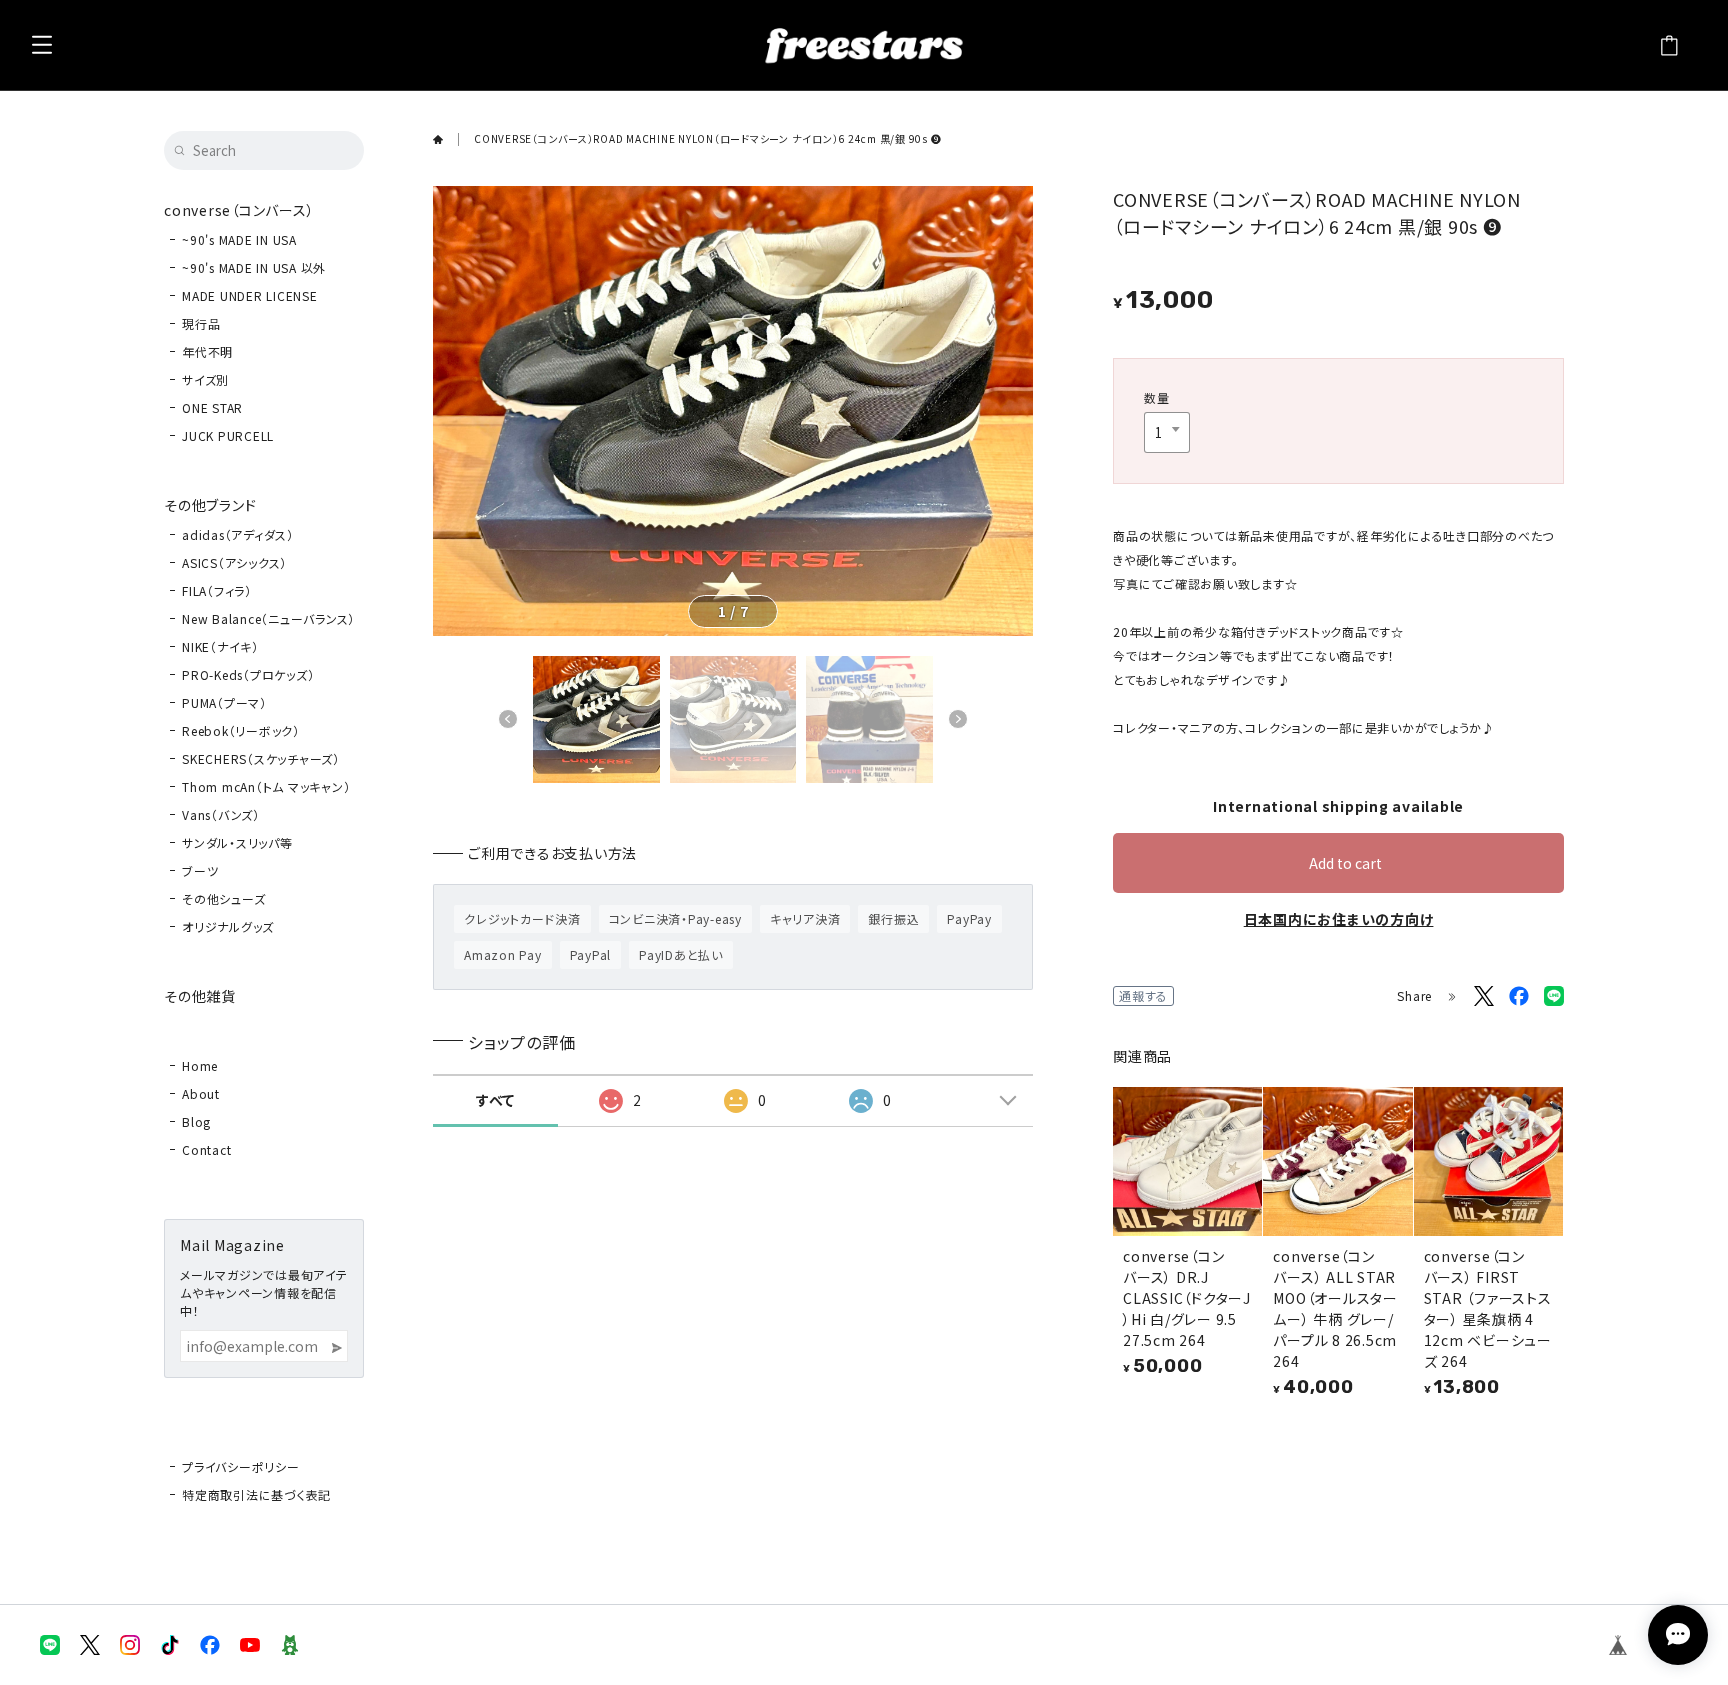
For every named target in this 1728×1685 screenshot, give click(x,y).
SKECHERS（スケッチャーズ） (261, 758)
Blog (196, 1121)
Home (200, 1065)
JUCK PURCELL (228, 435)
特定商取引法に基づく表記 (256, 1494)
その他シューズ (223, 898)
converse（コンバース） (239, 210)
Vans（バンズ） (221, 814)
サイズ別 (205, 379)
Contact (206, 1149)
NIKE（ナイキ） (220, 646)
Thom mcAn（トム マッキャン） (266, 786)
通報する (1143, 995)
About (201, 1093)
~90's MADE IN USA (239, 239)
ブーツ (200, 870)
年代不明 (207, 351)
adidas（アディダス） (238, 534)
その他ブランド (210, 505)
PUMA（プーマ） (224, 702)
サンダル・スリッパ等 (237, 842)
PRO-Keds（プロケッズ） (248, 674)
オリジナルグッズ (228, 926)
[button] (508, 719)
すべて (495, 1100)
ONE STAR (212, 407)
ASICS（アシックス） (234, 562)
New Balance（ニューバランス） (268, 618)
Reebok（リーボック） (241, 730)
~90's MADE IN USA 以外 (254, 267)
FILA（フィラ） (217, 590)
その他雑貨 (200, 996)
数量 (1157, 397)
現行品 (201, 323)
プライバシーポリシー (241, 1466)
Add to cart (1345, 863)
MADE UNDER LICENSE (250, 295)
